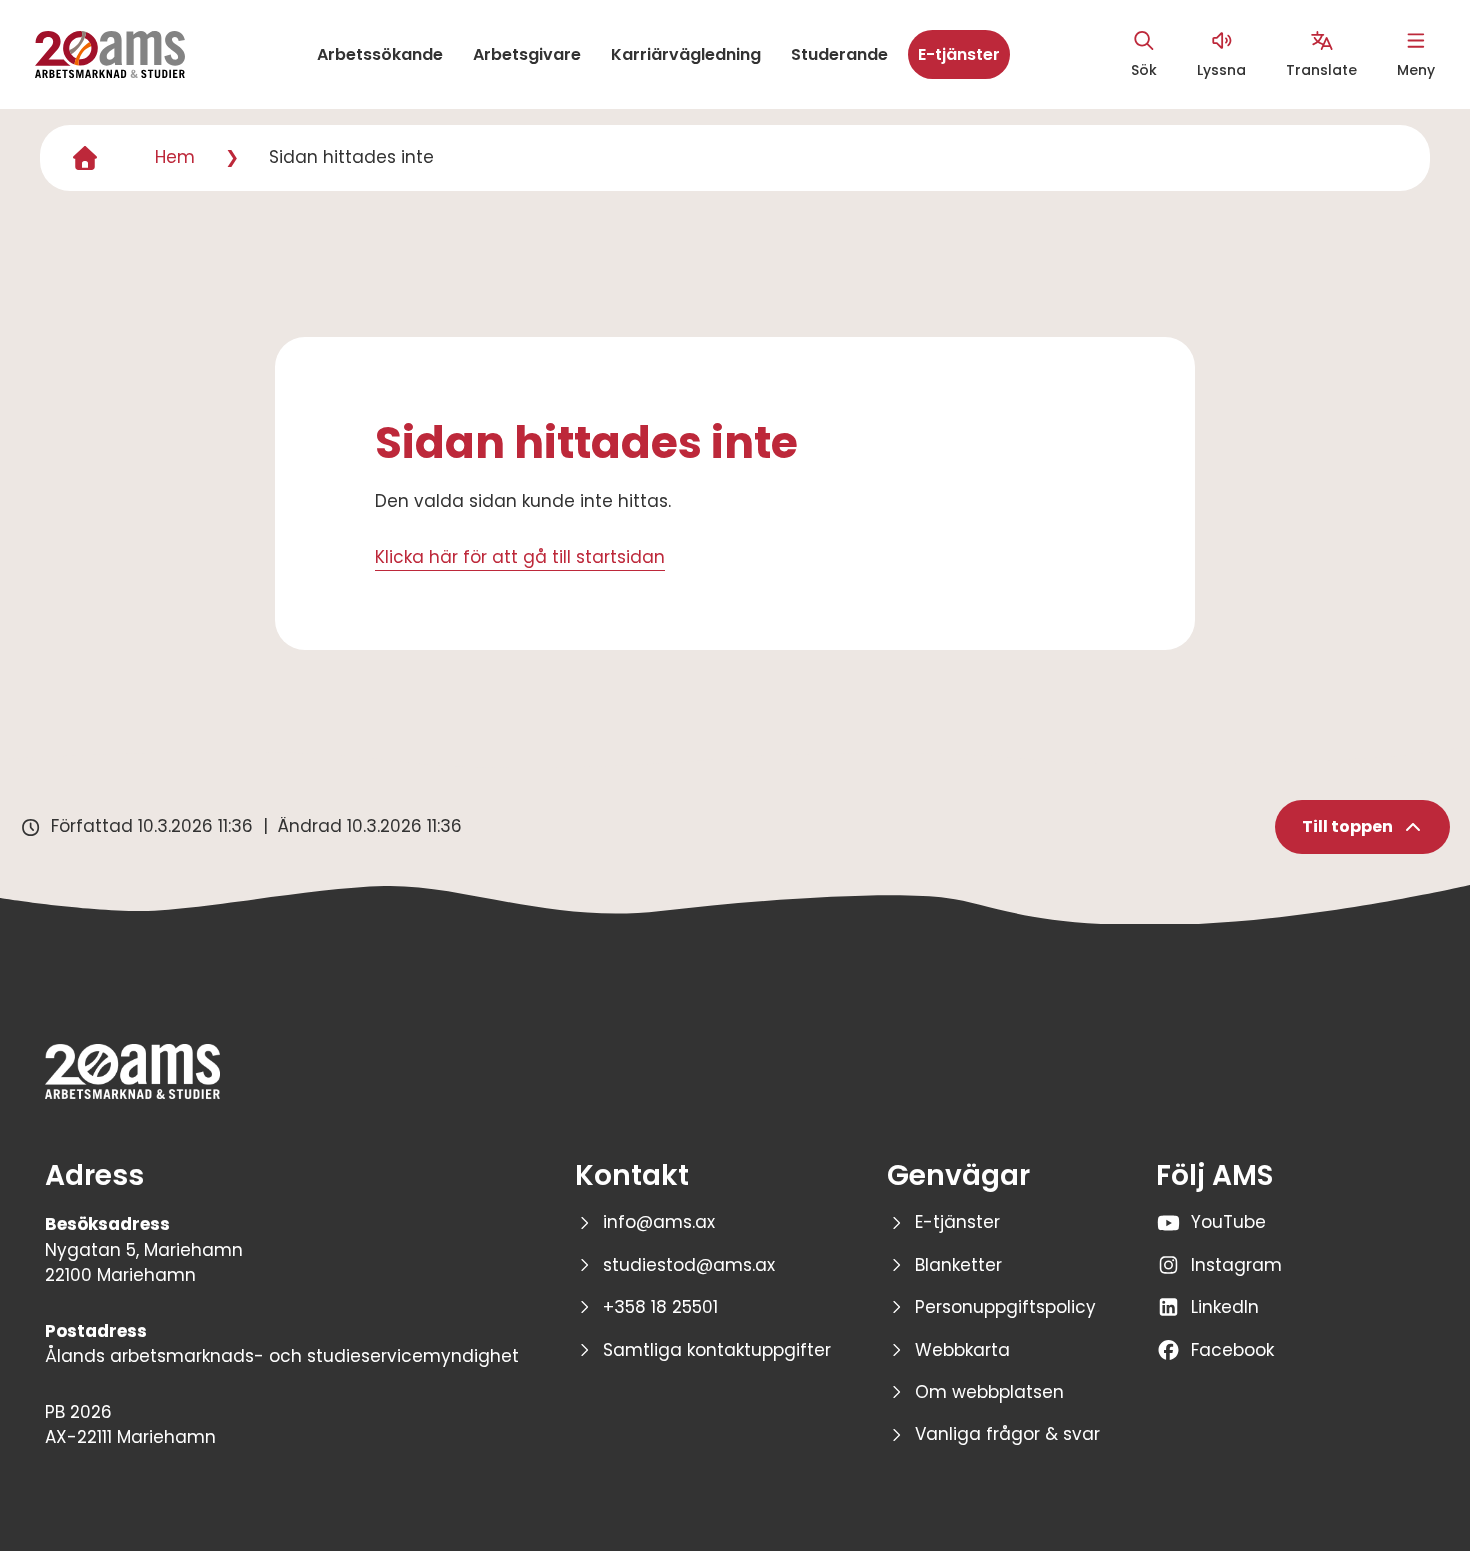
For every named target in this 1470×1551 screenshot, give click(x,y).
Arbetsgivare (527, 54)
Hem (175, 157)
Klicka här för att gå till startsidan (520, 557)
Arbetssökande (380, 54)
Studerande (839, 54)
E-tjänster (959, 54)
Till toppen (1347, 826)
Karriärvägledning (686, 54)
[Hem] (85, 158)
